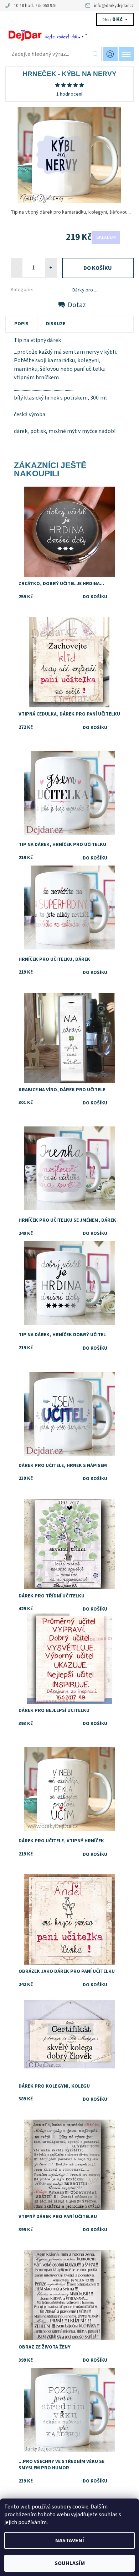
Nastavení (70, 2540)
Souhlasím (70, 2563)
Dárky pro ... (85, 290)
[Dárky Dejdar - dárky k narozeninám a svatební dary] (69, 35)
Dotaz (77, 305)
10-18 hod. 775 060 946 (35, 6)
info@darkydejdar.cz (114, 6)
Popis (21, 324)
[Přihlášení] (110, 54)
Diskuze (56, 324)
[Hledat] (96, 54)
